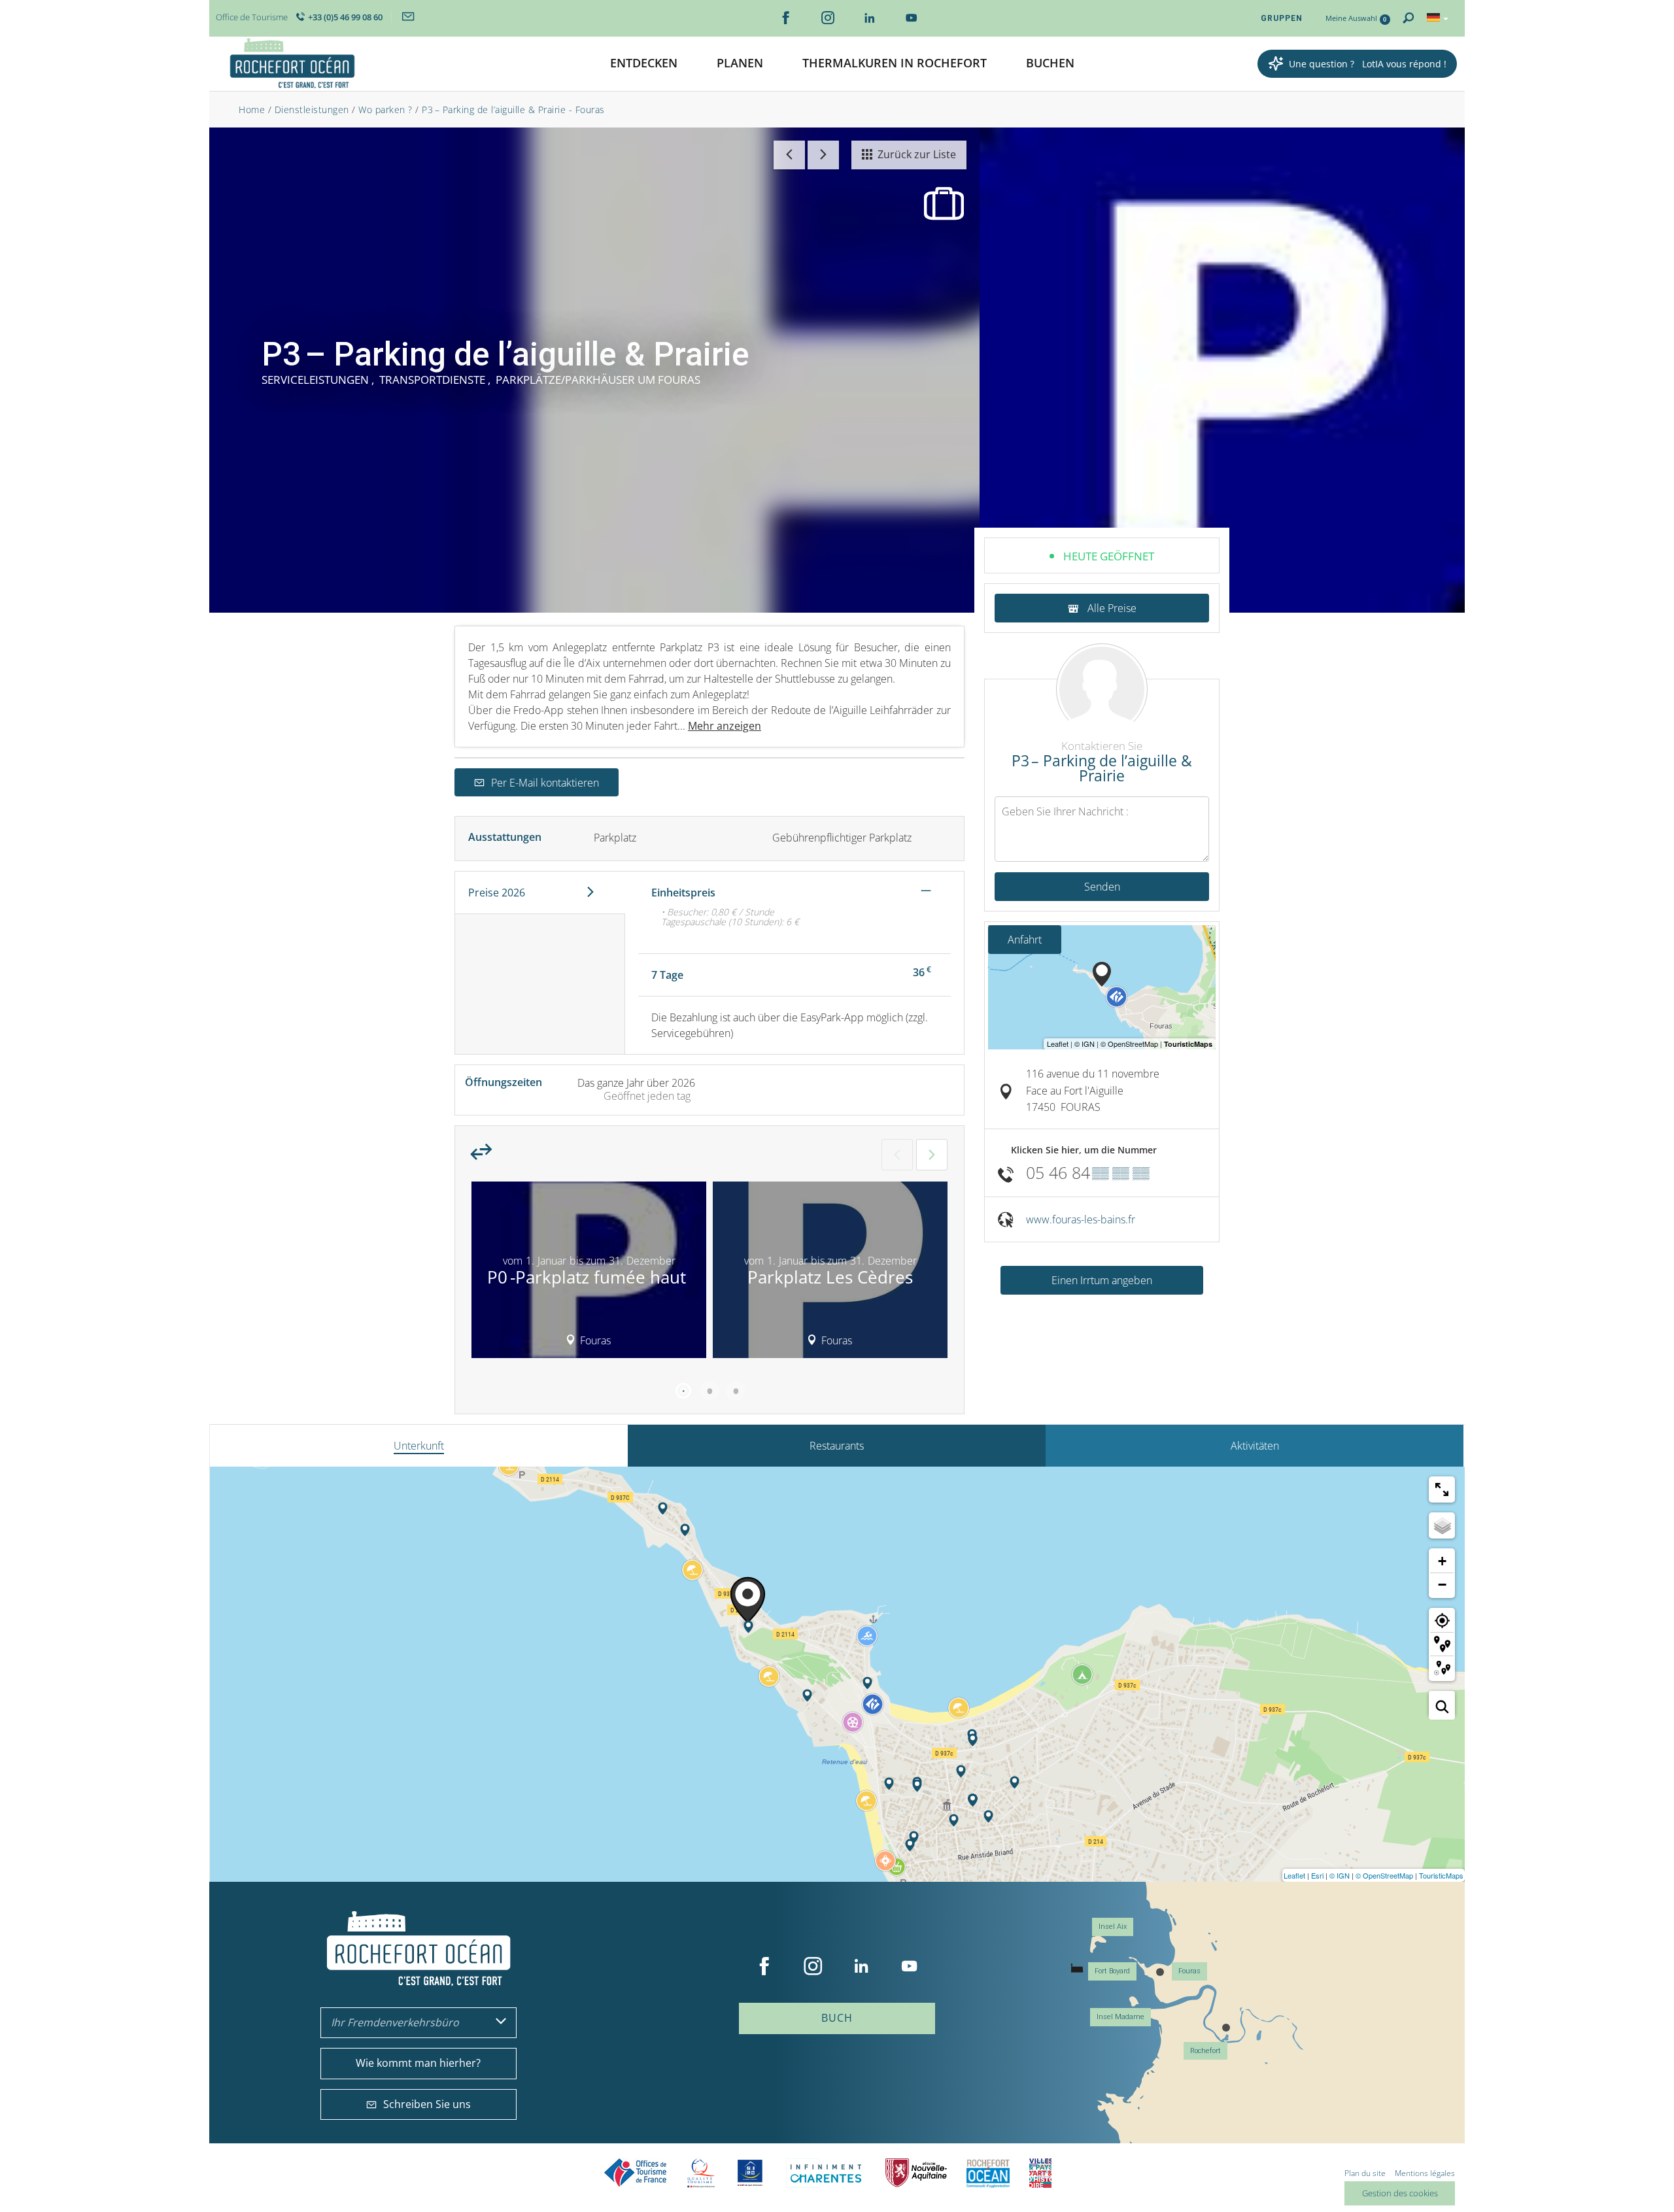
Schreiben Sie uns (427, 2104)
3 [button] (736, 1391)
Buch (837, 2018)
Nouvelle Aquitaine (916, 2173)
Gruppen (1282, 18)
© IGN (1340, 1875)
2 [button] (709, 1391)
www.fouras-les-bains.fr (1081, 1219)
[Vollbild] (1442, 1489)
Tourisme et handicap (750, 2173)
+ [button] (1442, 1561)
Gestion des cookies (1400, 2193)
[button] (644, 64)
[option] (589, 1274)
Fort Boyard (1112, 1971)
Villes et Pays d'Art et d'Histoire (1040, 2173)
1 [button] (683, 1391)
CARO (988, 2173)
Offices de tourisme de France (636, 2173)
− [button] (1442, 1585)
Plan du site (1365, 2173)
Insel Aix (1113, 1927)
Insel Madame (1120, 2017)
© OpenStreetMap (1384, 1875)
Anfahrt (1025, 940)
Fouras (1189, 1971)
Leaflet (1294, 1875)
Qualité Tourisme (701, 2173)
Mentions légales (1425, 2173)
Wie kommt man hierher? (418, 2063)
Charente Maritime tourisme (826, 2173)
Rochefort (1205, 2051)
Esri (1317, 1875)
